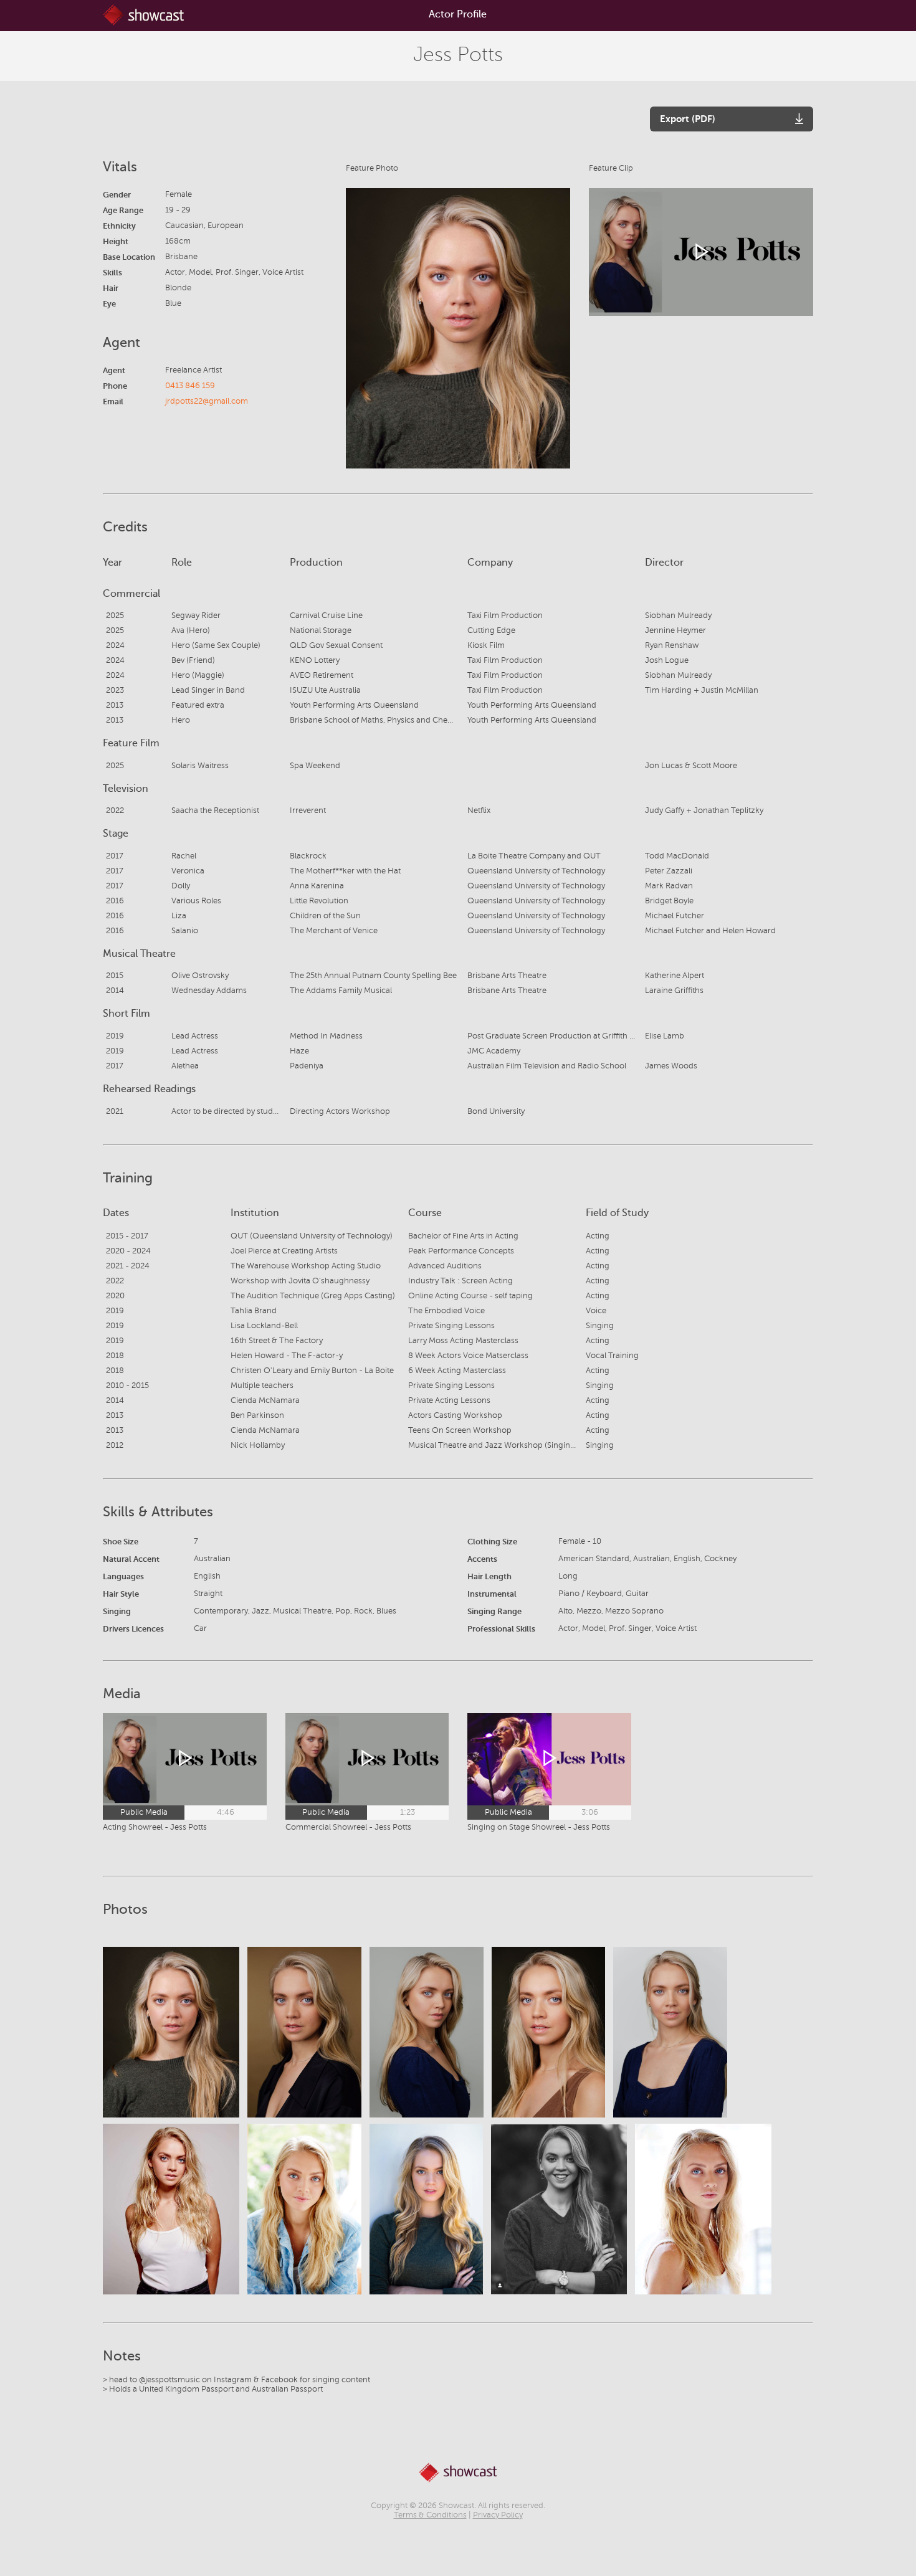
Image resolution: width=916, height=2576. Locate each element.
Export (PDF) (688, 119)
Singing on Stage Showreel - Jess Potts (539, 1827)
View (171, 2032)
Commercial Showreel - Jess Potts (348, 1827)
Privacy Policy (498, 2515)
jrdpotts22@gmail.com (207, 401)
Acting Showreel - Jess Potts (155, 1827)
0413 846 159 (190, 386)
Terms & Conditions (430, 2515)
